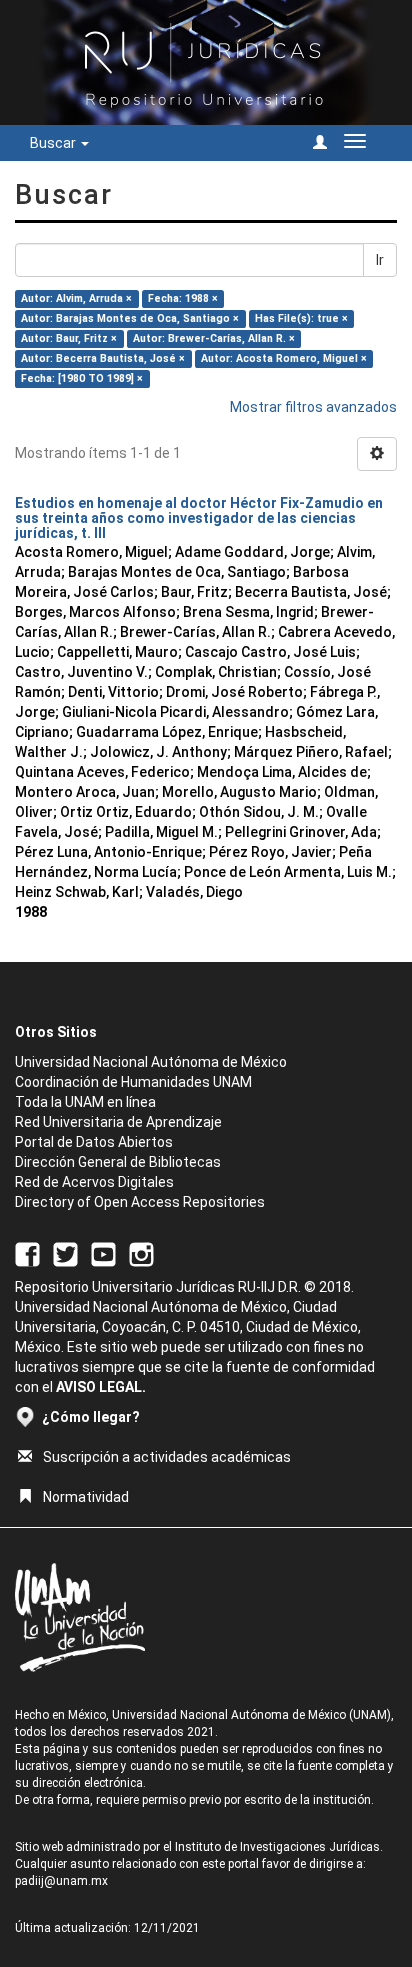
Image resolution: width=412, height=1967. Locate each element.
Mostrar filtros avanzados (313, 407)
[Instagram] (141, 1253)
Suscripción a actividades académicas (167, 1457)
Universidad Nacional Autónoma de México (151, 1062)
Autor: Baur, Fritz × (69, 338)
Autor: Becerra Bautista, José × (103, 358)
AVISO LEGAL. (101, 1387)
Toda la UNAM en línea (85, 1102)
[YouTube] (103, 1253)
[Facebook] (27, 1253)
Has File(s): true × (301, 318)
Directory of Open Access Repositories (140, 1202)
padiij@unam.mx (61, 1881)
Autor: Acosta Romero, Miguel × (284, 358)
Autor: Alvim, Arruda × (76, 298)
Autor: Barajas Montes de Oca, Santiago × (130, 318)
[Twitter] (65, 1253)
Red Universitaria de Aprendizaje (118, 1122)
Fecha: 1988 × (183, 298)
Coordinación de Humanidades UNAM (133, 1082)
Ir (380, 260)
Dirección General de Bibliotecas (118, 1162)
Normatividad (86, 1497)
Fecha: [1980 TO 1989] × (82, 378)
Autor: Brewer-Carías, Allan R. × (214, 338)
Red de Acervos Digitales (94, 1182)
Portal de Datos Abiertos (94, 1142)
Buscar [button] (54, 143)
